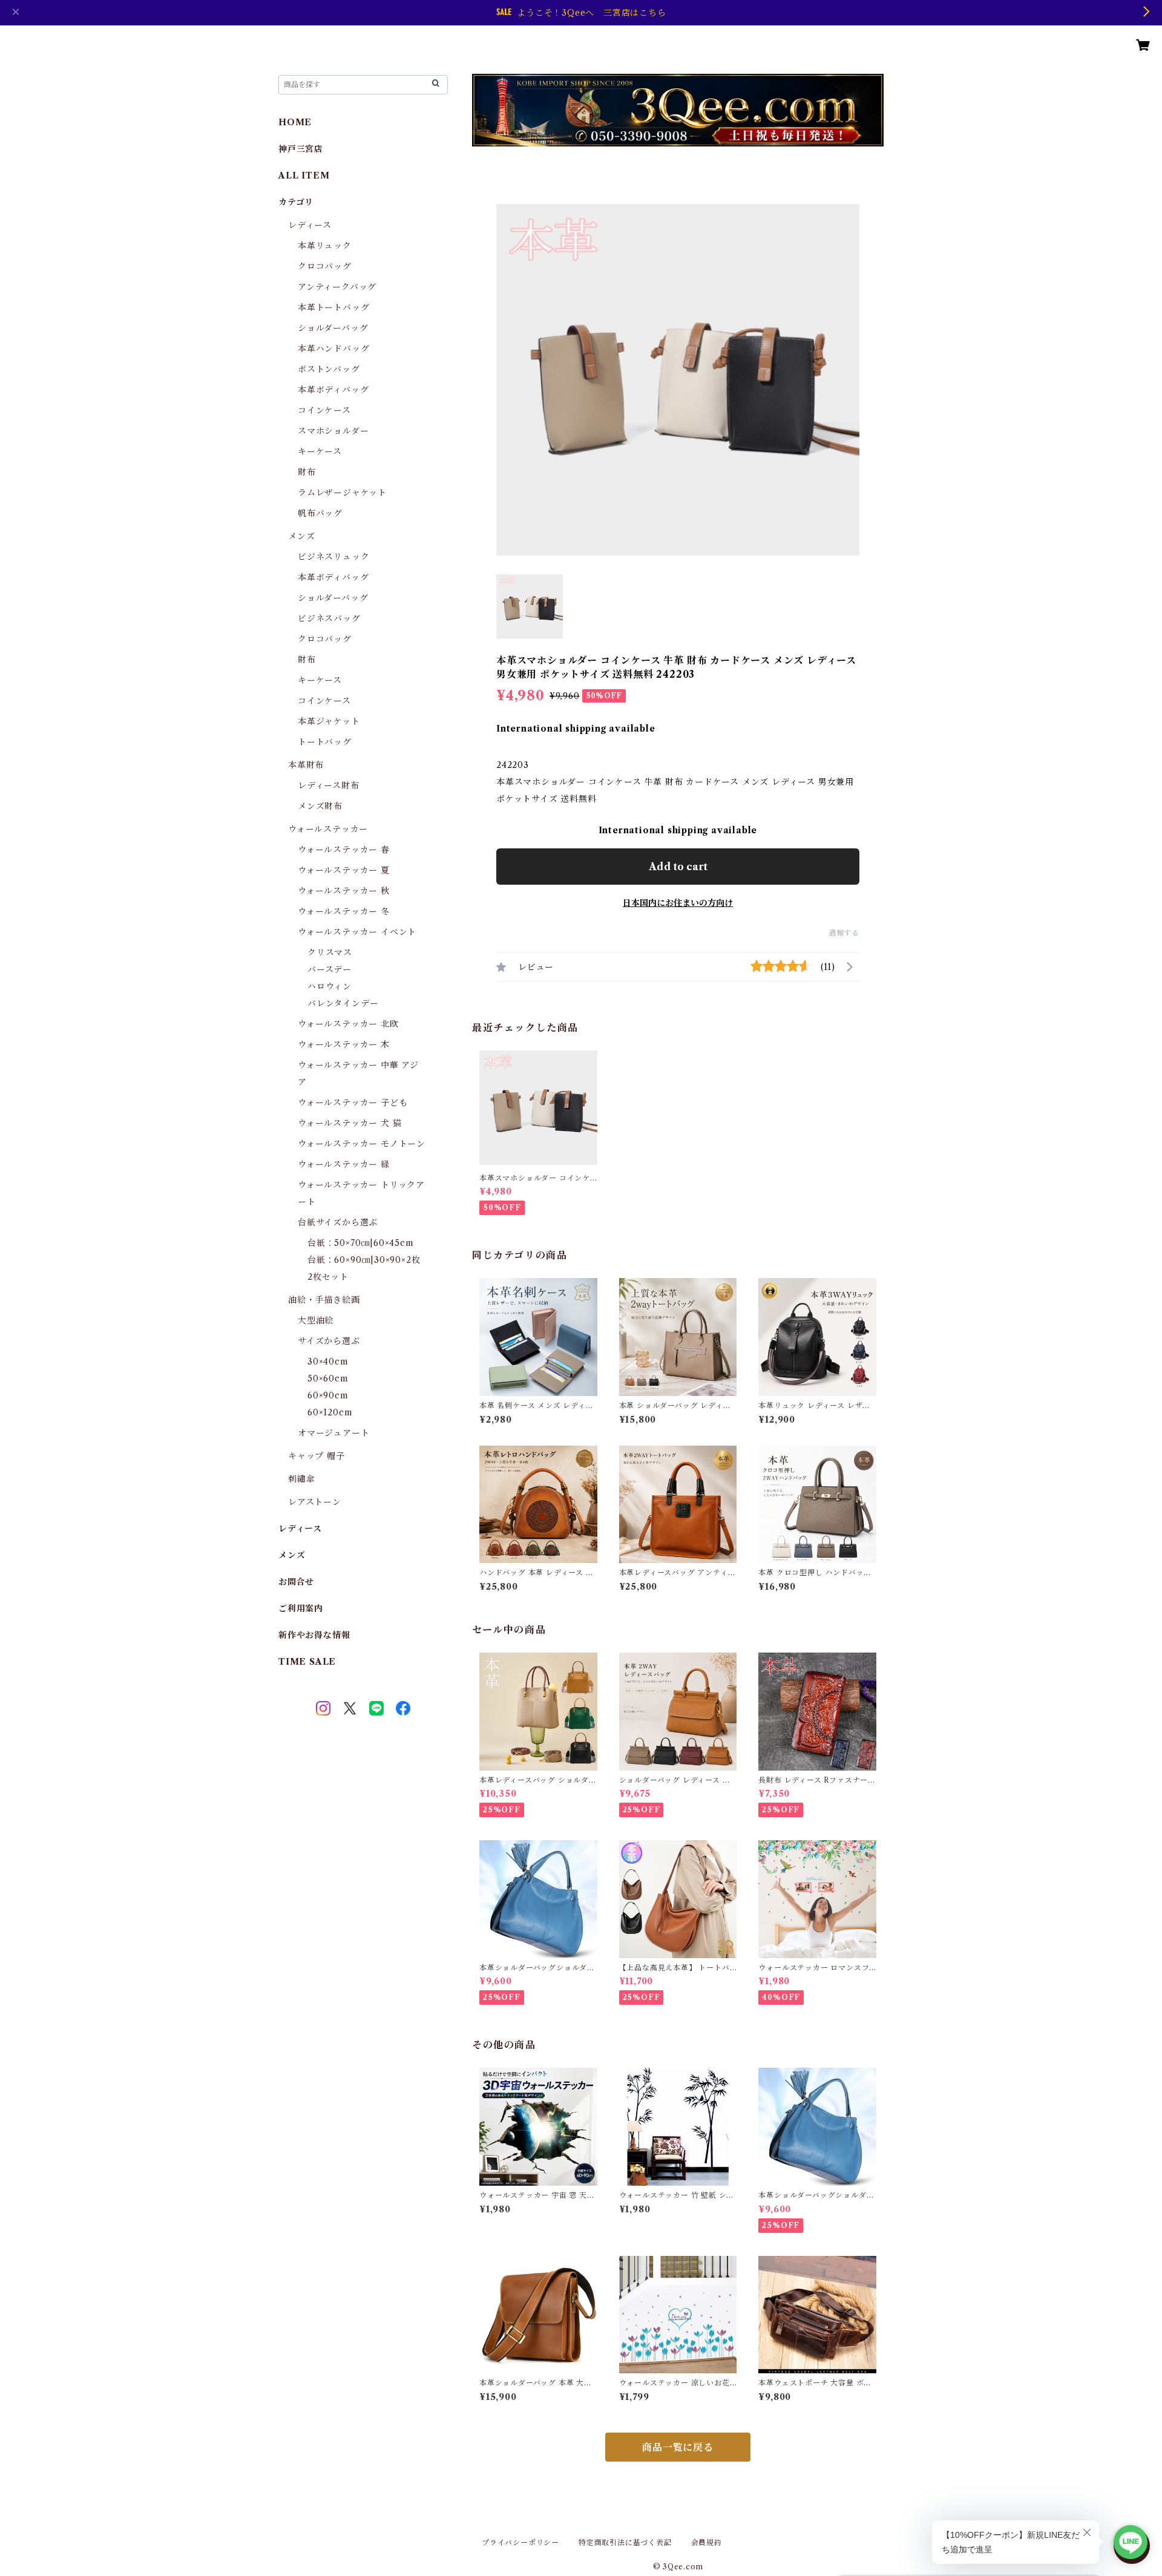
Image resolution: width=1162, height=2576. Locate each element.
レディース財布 (329, 785)
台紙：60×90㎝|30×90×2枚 (364, 1260)
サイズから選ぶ (329, 1341)
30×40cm (328, 1362)
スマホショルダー (333, 431)
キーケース (320, 451)
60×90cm (328, 1395)
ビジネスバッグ (329, 618)
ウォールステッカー (328, 829)
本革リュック (325, 246)
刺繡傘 (301, 1479)
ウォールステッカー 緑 (344, 1164)
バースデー (330, 969)
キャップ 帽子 (317, 1456)
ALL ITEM (304, 175)
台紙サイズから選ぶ (338, 1222)
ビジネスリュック (333, 557)
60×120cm (330, 1412)
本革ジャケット (329, 721)
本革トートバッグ (333, 307)
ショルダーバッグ (333, 328)
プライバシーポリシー (520, 2542)
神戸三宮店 (301, 149)
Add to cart (678, 867)
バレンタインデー (343, 1003)
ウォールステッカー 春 (344, 850)
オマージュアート (333, 1433)
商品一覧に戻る (678, 2447)
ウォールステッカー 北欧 (348, 1024)
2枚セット (328, 1277)
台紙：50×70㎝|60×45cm (361, 1243)
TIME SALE (307, 1662)
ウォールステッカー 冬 (344, 911)
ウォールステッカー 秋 (344, 891)
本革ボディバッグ (333, 390)
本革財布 (306, 765)
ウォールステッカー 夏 (344, 870)
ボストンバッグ (329, 369)
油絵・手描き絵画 (324, 1300)
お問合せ (296, 1582)
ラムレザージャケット (342, 493)
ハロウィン (330, 986)
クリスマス (330, 952)
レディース (310, 225)
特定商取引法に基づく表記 (625, 2542)
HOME (295, 122)
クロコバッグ (325, 266)
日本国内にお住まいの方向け (678, 903)
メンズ (301, 536)
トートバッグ (325, 742)
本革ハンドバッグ (333, 349)
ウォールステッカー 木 (344, 1044)
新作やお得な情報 (314, 1635)
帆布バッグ (320, 513)
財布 (307, 472)
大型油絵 (316, 1320)
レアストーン (315, 1502)
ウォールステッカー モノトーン (362, 1144)
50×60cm (328, 1378)
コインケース (324, 410)
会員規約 (707, 2542)
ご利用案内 (301, 1608)
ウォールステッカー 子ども (353, 1103)
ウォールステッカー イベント (357, 932)
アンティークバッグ (337, 287)
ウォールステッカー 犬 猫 (350, 1123)
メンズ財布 (320, 806)
